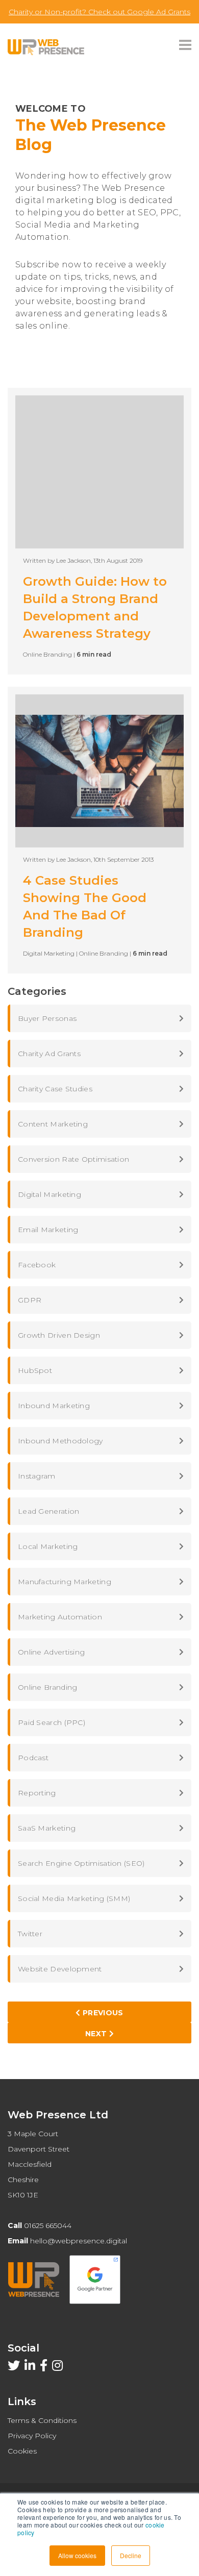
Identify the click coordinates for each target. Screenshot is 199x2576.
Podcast (33, 1758)
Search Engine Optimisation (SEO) (81, 1863)
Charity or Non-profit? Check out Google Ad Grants (99, 12)
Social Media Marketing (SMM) (74, 1898)
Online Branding (48, 1687)
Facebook (37, 1265)
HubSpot (35, 1370)
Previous (102, 2013)
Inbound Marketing (54, 1406)
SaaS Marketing (47, 1828)
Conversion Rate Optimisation (73, 1159)
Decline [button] (131, 2555)
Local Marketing (48, 1546)
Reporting (37, 1793)
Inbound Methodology (60, 1441)
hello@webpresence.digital (79, 2241)
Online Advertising (51, 1652)
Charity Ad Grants (49, 1054)
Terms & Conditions (42, 2420)
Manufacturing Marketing (65, 1582)
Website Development (60, 1969)
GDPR (30, 1300)
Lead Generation (49, 1511)
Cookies (22, 2451)
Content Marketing (53, 1124)
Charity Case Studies (55, 1089)
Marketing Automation (60, 1617)
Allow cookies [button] (77, 2555)
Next (97, 2034)
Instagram (37, 1476)
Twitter (30, 1934)
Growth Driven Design (59, 1335)
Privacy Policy (32, 2436)
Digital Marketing (49, 1194)
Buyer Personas (47, 1018)
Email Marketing (48, 1230)
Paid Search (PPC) (52, 1722)
